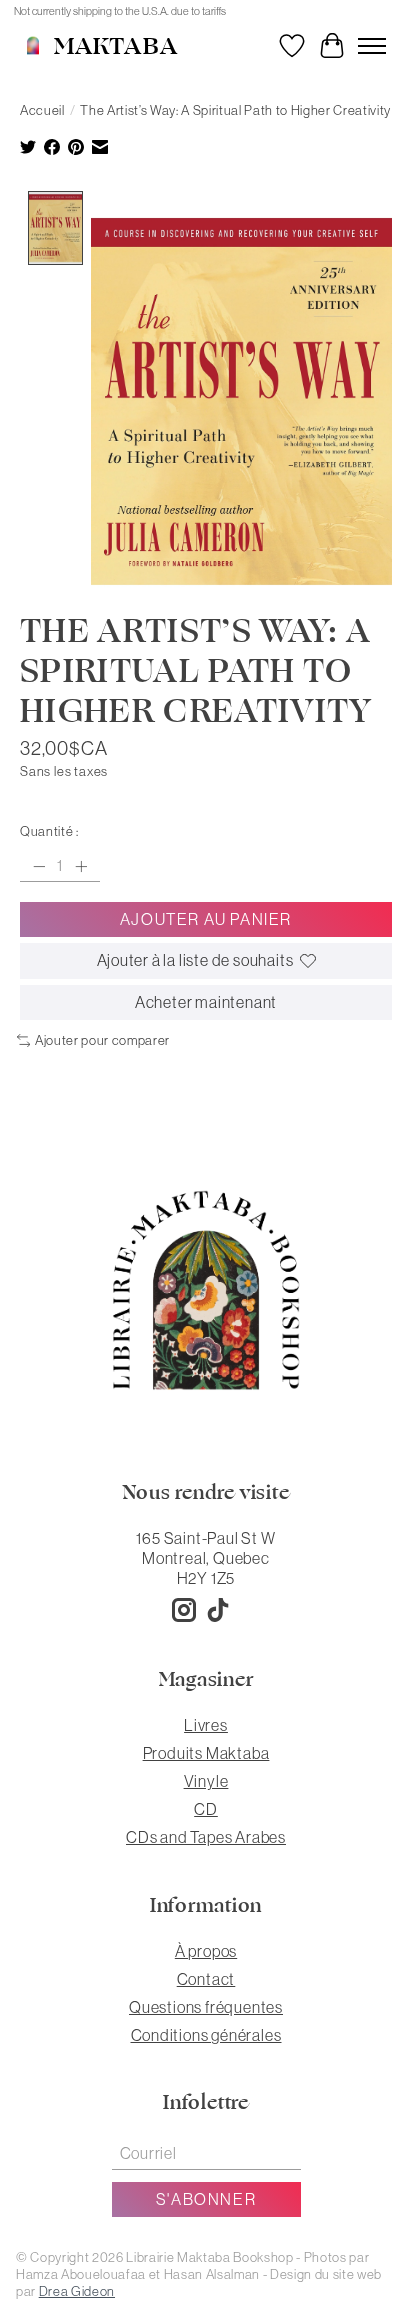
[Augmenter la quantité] (81, 866)
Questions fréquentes (206, 2007)
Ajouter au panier (206, 919)
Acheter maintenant (206, 1002)
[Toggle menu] (372, 46)
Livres (206, 1725)
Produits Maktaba (206, 1753)
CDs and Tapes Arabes (206, 1837)
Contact (206, 1979)
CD (206, 1809)
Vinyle (206, 1781)
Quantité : (49, 831)
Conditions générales (206, 2035)
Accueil (42, 110)
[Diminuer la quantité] (39, 866)
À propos (206, 1951)
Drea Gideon (77, 2291)
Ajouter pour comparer (102, 1040)
